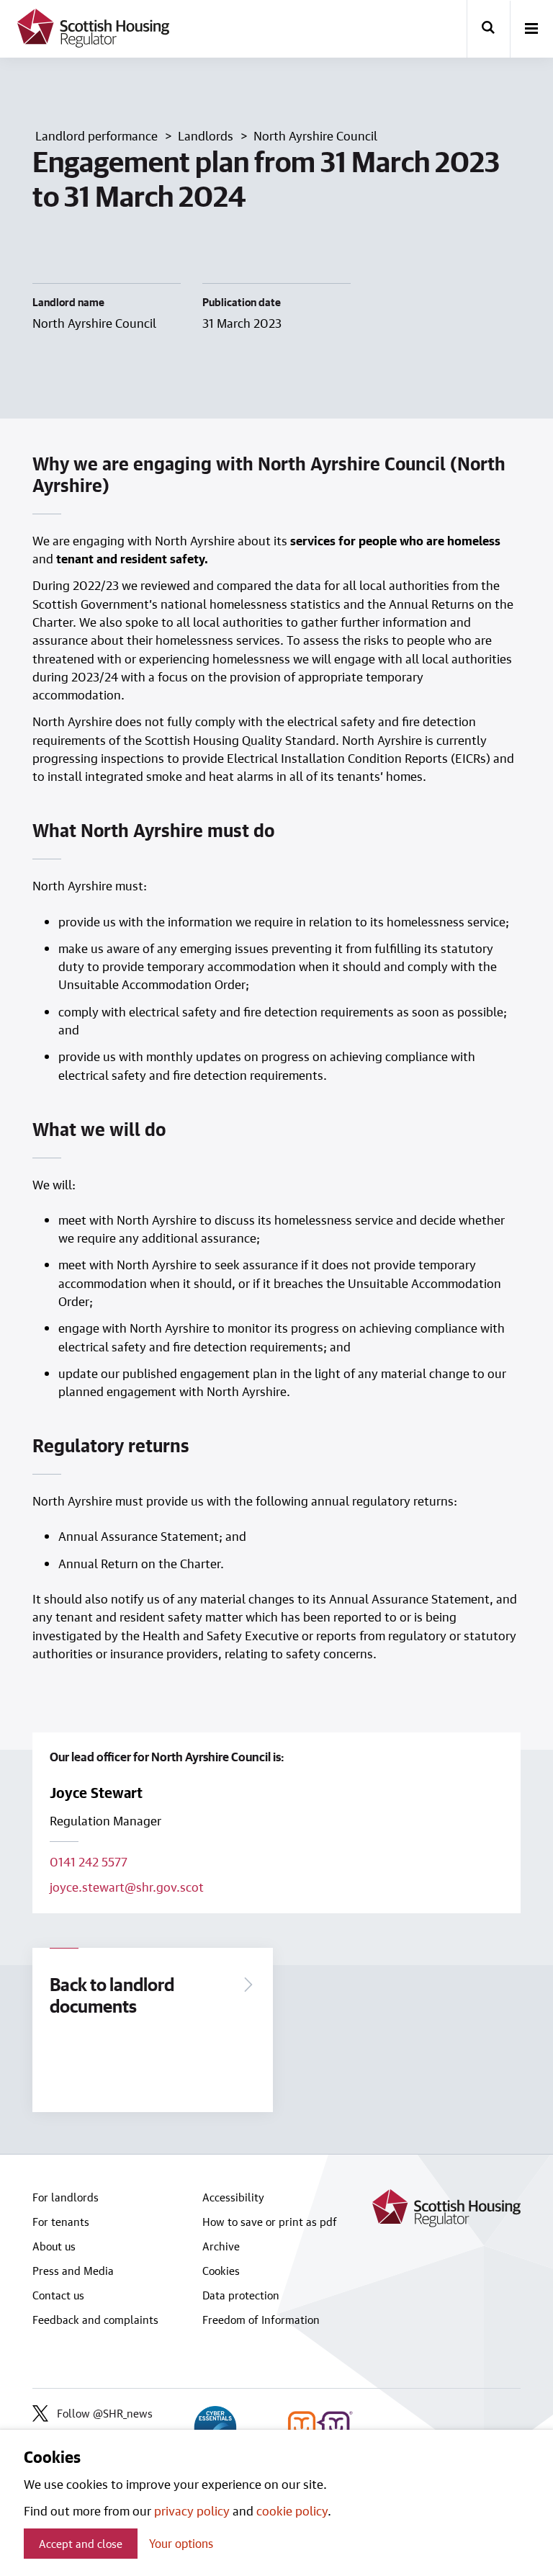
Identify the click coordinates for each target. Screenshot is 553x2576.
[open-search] (488, 29)
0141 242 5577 (89, 1861)
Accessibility (233, 2197)
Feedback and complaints (95, 2320)
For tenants (61, 2222)
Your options (181, 2543)
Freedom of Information (261, 2320)
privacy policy (192, 2510)
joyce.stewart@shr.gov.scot (127, 1887)
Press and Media (73, 2271)
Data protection (241, 2295)
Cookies (221, 2271)
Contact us (58, 2295)
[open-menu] (531, 30)
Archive (221, 2246)
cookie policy (292, 2510)
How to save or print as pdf (270, 2222)
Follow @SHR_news (105, 2413)
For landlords (66, 2197)
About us (54, 2246)
